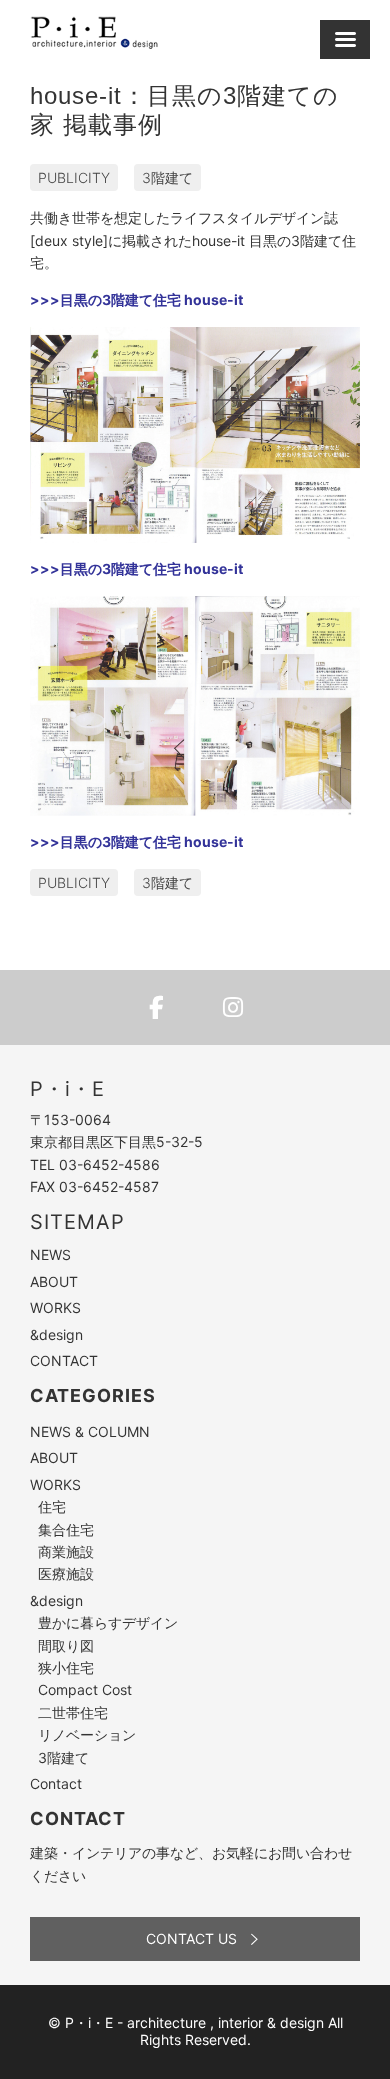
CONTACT (64, 1360)
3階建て (167, 177)
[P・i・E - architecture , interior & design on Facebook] (157, 1008)
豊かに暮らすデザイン (108, 1622)
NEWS (50, 1254)
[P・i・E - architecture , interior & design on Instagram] (233, 1008)
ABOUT (54, 1281)
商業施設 (66, 1551)
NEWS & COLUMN (90, 1431)
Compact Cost (85, 1689)
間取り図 (66, 1645)
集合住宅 (66, 1529)
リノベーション (87, 1734)
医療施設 (66, 1573)
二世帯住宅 (73, 1712)
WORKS (55, 1307)
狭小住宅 (66, 1667)
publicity (74, 177)
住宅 (52, 1506)
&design (56, 1334)
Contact (56, 1783)
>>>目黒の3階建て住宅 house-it (136, 299)
